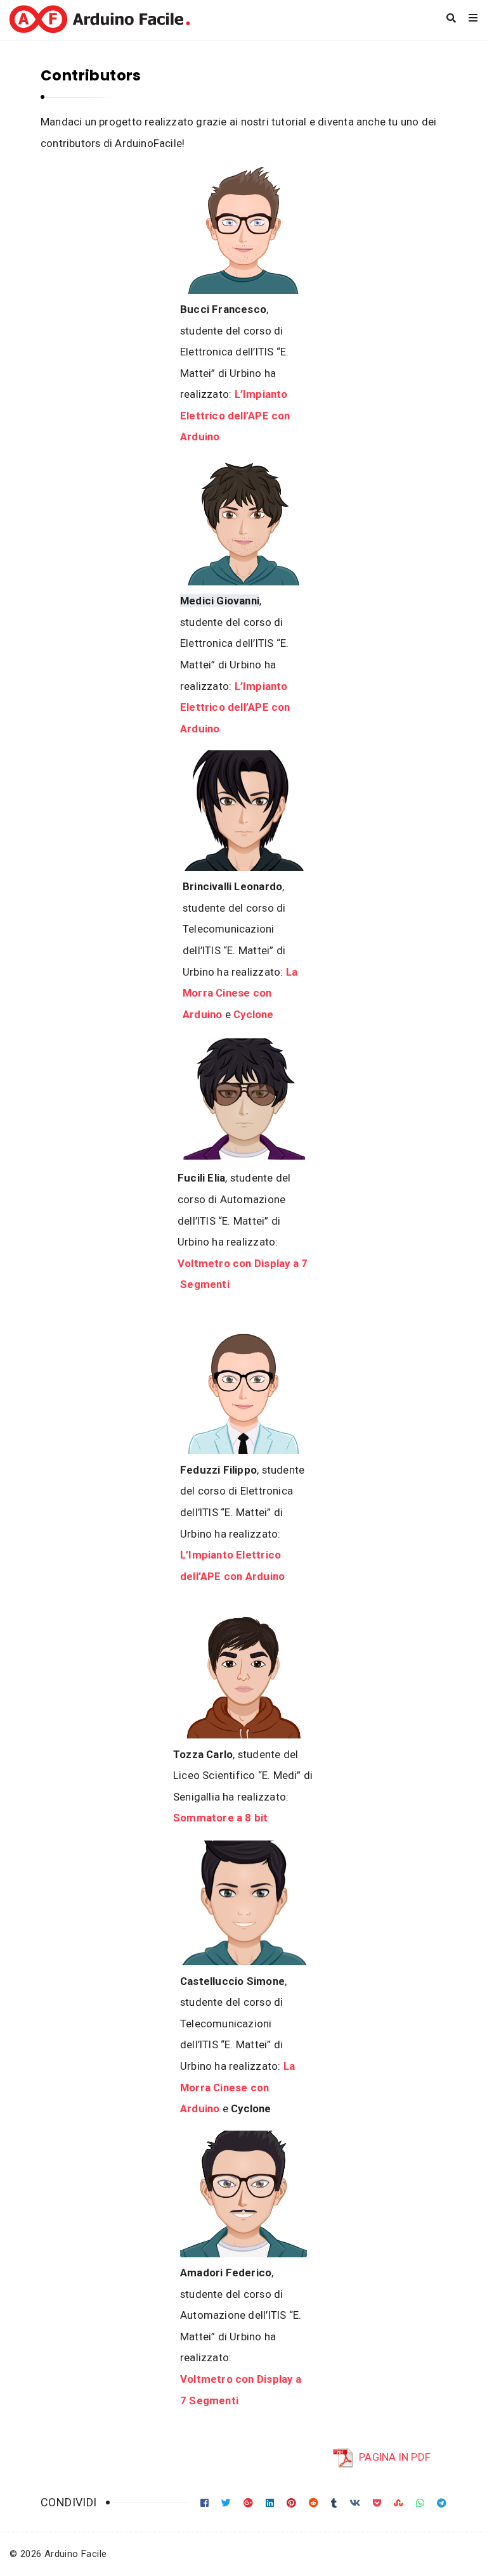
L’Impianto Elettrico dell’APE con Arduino (235, 415)
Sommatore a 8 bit (221, 1818)
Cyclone (253, 1014)
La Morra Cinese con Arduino (240, 993)
